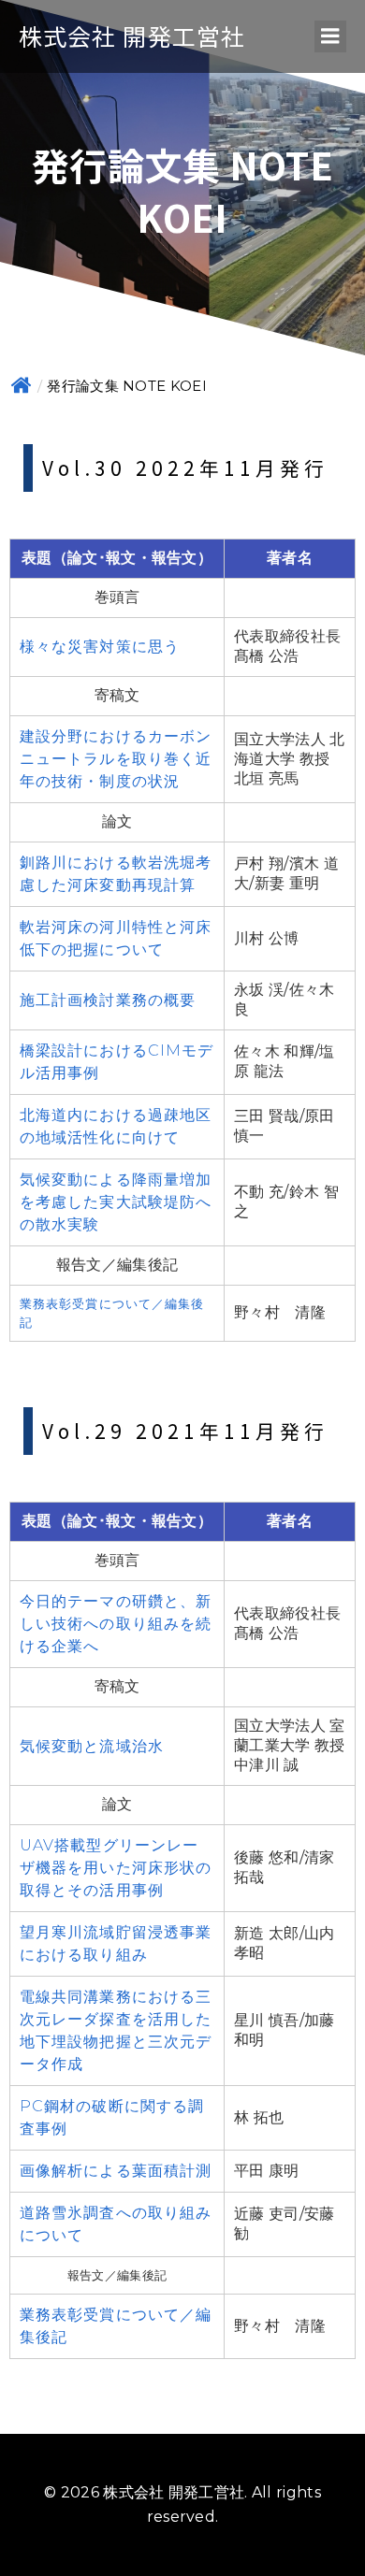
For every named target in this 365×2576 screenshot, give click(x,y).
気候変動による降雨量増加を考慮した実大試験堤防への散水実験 (116, 1202)
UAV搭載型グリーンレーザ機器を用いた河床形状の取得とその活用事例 (116, 1868)
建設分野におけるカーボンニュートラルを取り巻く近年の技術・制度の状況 (116, 759)
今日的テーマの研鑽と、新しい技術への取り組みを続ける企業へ (116, 1624)
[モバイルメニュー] (330, 36)
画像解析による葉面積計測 (116, 2171)
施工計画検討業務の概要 (108, 1000)
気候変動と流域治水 (92, 1746)
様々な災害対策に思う (100, 647)
